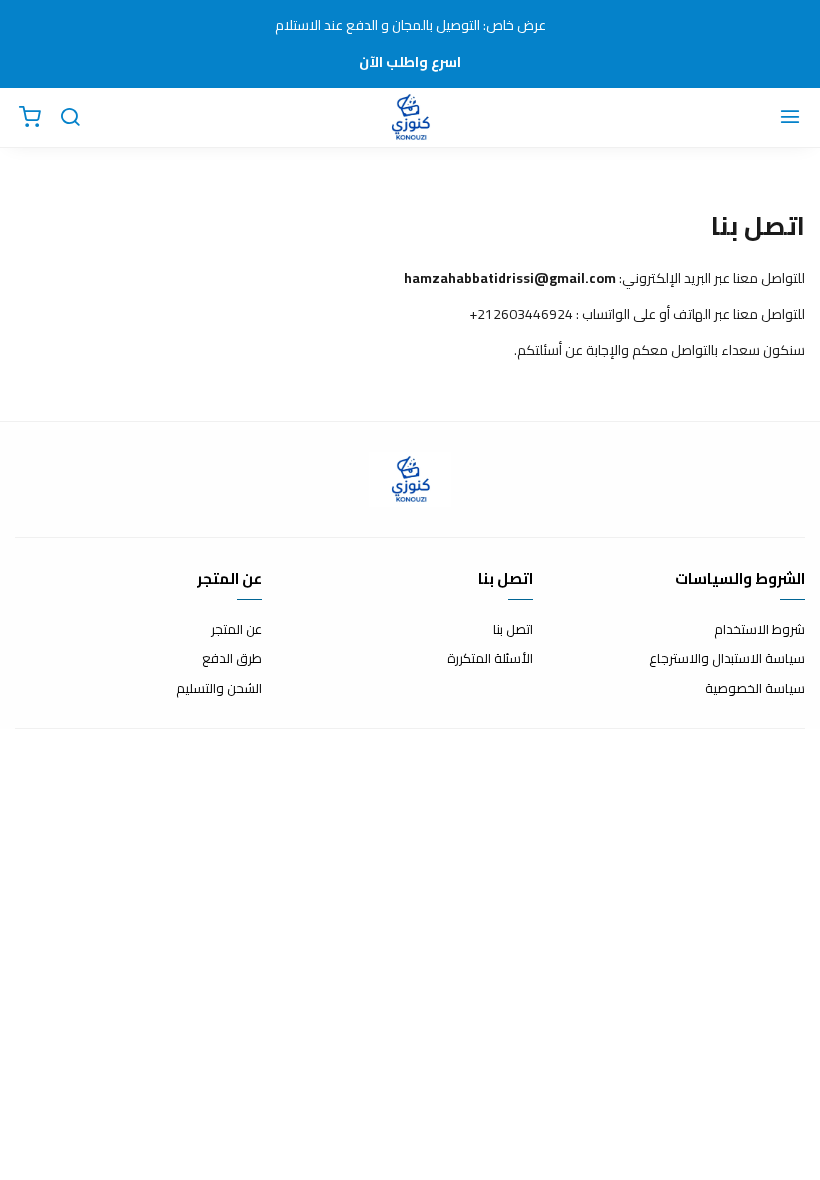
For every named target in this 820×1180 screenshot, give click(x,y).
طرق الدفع (232, 659)
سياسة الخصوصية (755, 689)
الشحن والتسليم (219, 689)
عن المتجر (236, 630)
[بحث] (70, 118)
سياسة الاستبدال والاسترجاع (727, 659)
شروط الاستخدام (759, 630)
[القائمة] (790, 118)
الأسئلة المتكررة (490, 659)
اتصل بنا (513, 630)
